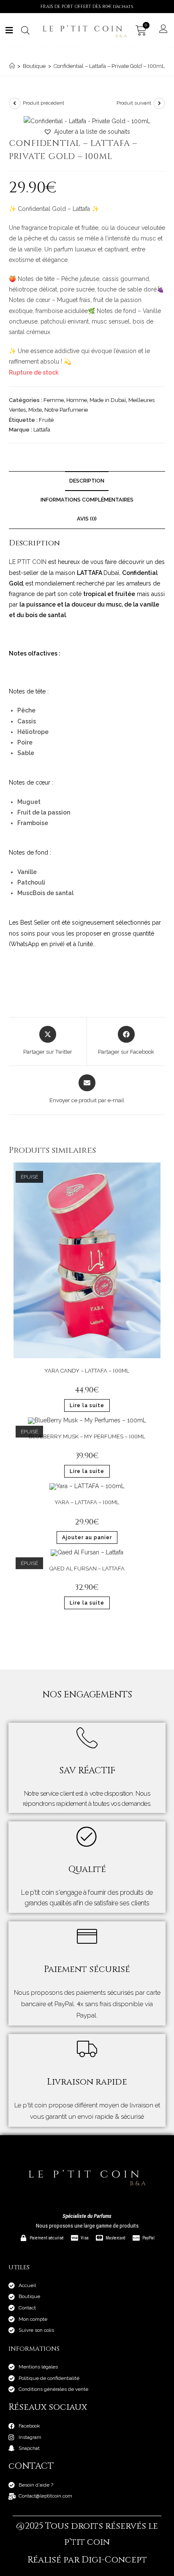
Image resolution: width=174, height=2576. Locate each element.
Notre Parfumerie (66, 410)
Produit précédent (43, 103)
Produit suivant (134, 103)
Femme (54, 400)
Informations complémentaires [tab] (87, 500)
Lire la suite (87, 1405)
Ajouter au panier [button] (87, 1538)
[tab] (87, 519)
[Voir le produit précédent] (15, 103)
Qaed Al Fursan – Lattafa (87, 1569)
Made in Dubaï (108, 400)
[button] (87, 132)
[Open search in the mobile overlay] (24, 30)
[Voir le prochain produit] (159, 103)
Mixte (35, 410)
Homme (77, 400)
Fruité (46, 420)
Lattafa (42, 430)
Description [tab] (87, 481)
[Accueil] (12, 66)
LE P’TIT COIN (29, 562)
